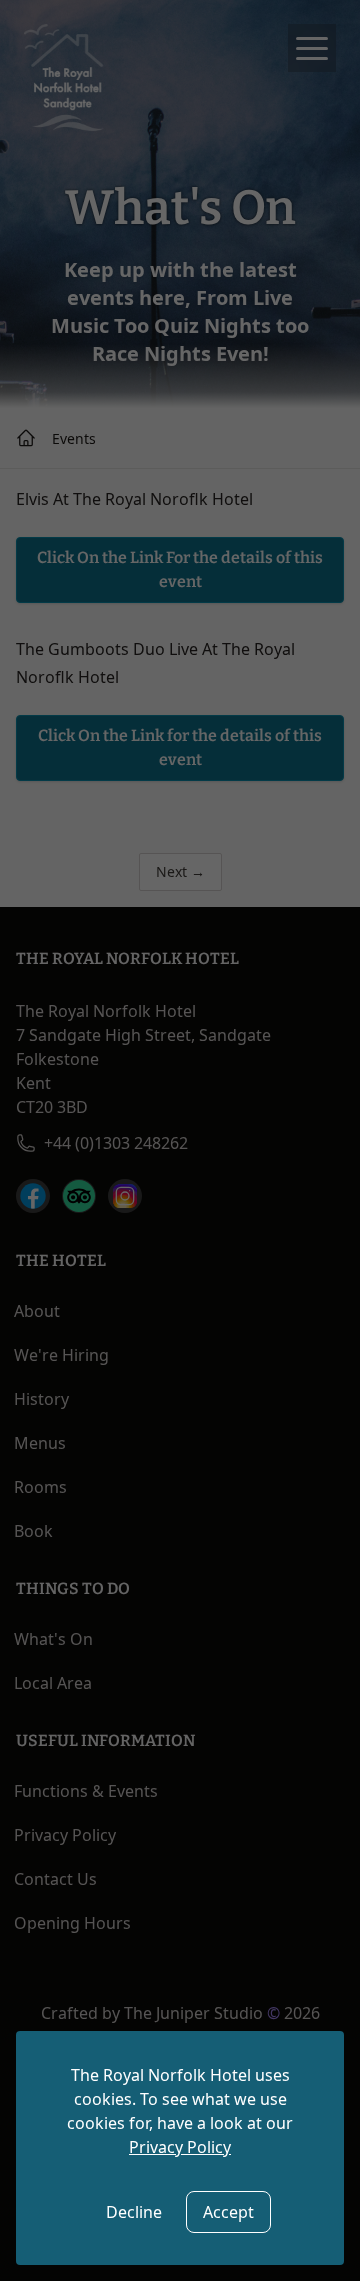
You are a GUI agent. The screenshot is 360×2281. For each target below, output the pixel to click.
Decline (134, 2212)
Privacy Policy (180, 2147)
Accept (228, 2212)
